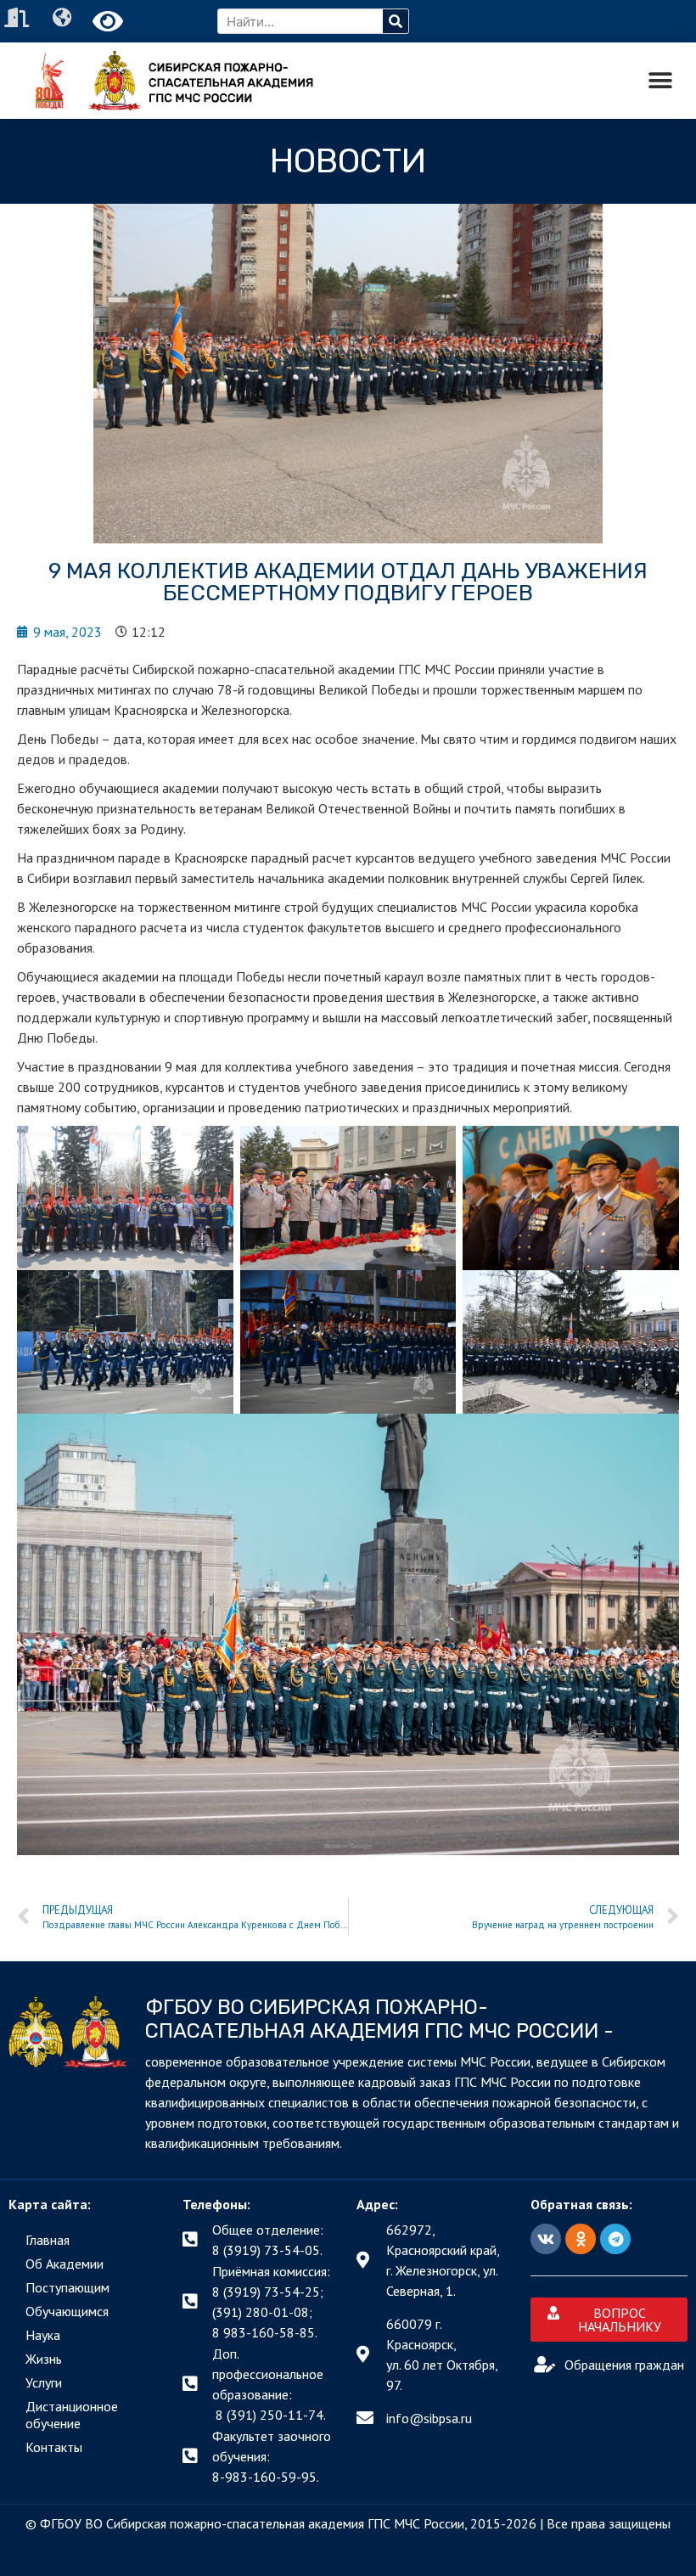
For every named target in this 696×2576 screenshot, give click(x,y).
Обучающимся (67, 2311)
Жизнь (44, 2359)
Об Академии (65, 2264)
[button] (660, 81)
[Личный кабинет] (19, 17)
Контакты (54, 2447)
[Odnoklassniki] (581, 2239)
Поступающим (67, 2287)
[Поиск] (396, 21)
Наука (43, 2335)
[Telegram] (615, 2239)
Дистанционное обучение (72, 2415)
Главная (48, 2240)
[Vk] (546, 2239)
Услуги (44, 2382)
